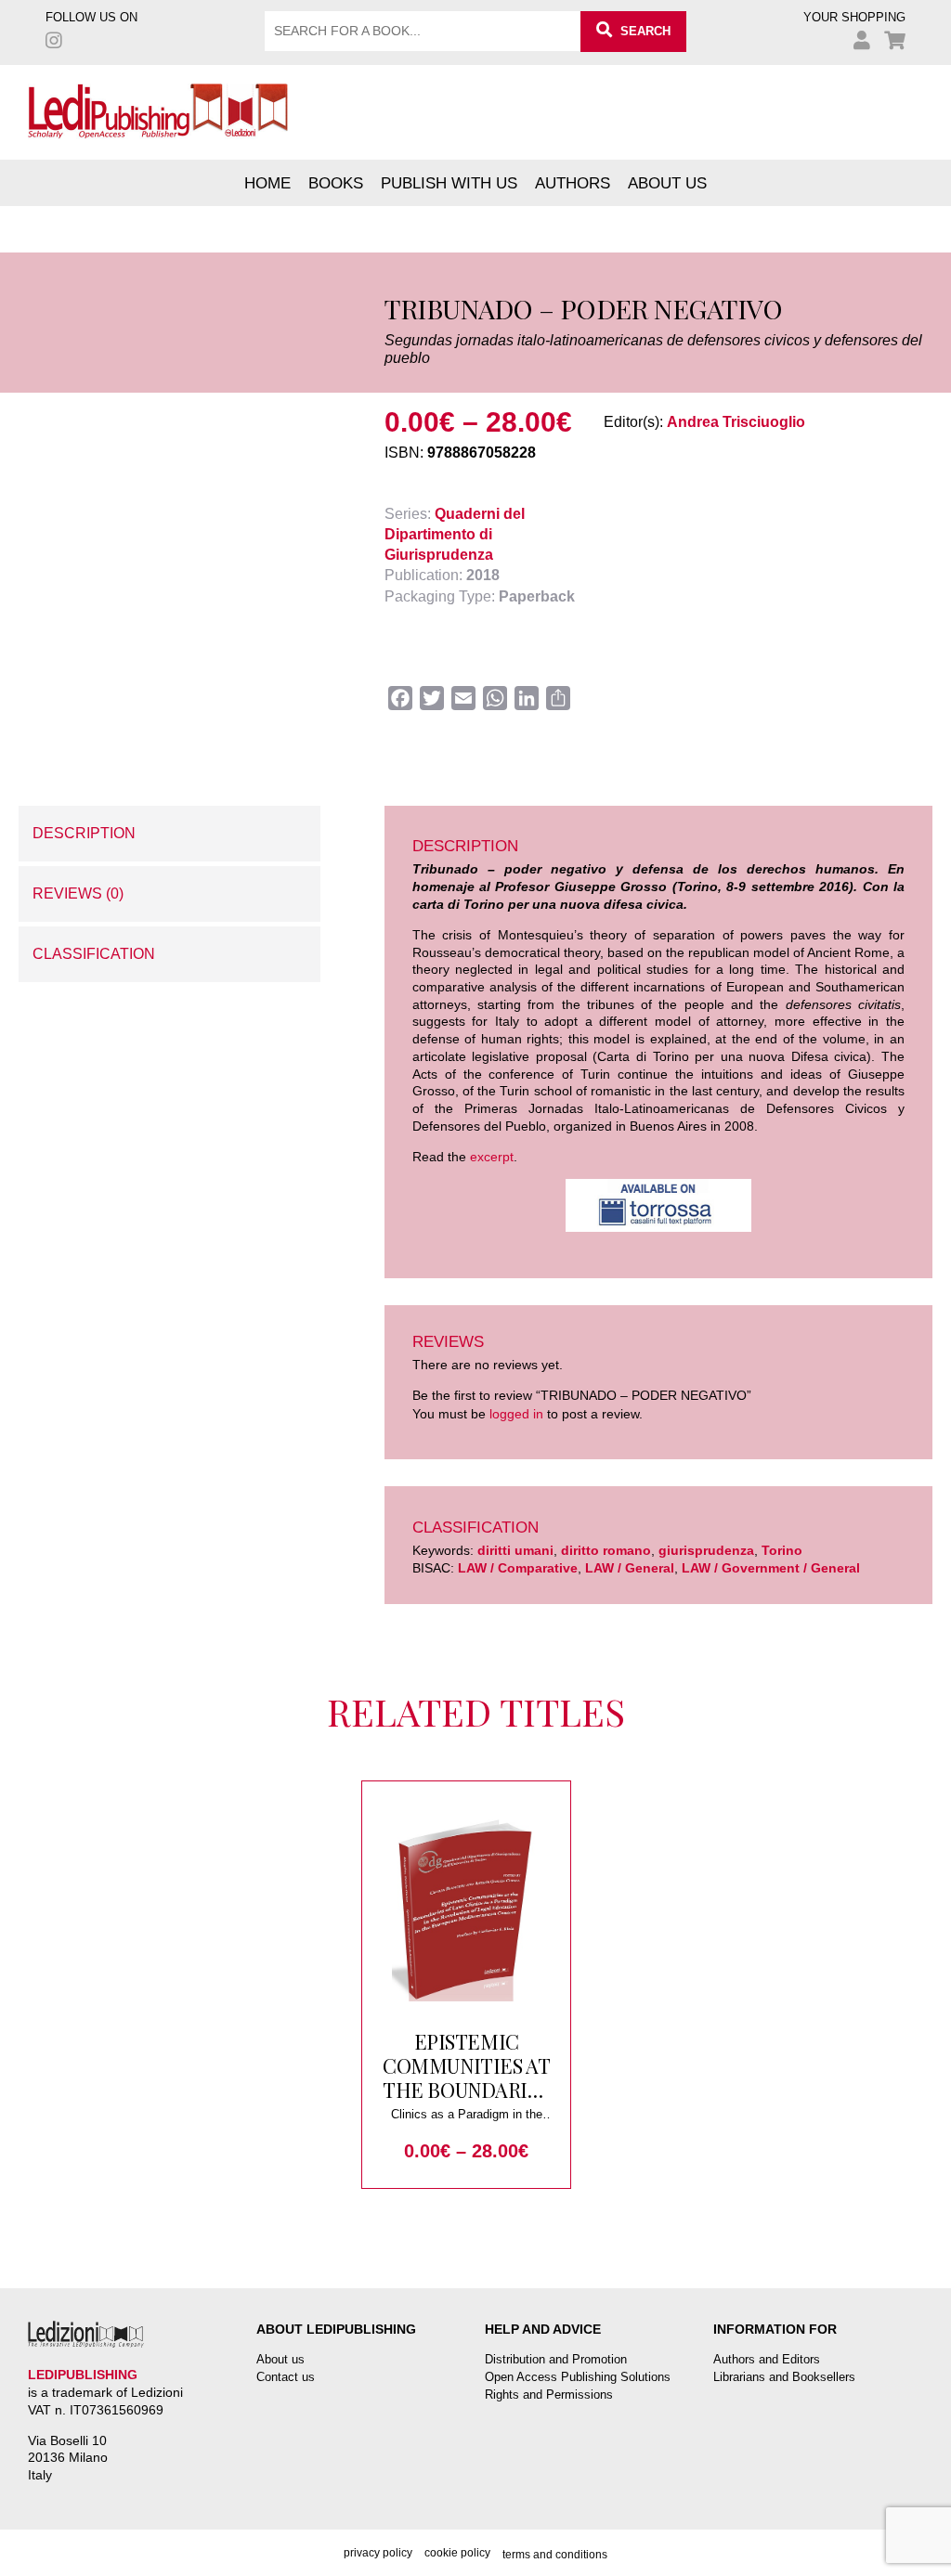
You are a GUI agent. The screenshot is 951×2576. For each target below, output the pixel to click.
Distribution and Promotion (556, 2359)
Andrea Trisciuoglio (736, 422)
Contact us (286, 2377)
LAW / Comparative (518, 1568)
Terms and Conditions (555, 2555)
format (40, 675)
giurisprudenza (706, 1550)
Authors (573, 183)
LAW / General (630, 1568)
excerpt (492, 1157)
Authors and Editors (767, 2359)
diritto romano (606, 1550)
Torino (782, 1550)
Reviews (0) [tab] (78, 893)
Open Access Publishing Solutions (578, 2377)
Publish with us (449, 183)
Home (267, 183)
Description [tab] (84, 833)
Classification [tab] (94, 954)
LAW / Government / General (771, 1568)
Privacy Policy (378, 2553)
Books (336, 183)
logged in (516, 1414)
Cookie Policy (457, 2553)
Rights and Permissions (549, 2395)
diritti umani (515, 1550)
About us (667, 183)
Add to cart (156, 733)
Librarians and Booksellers (784, 2377)
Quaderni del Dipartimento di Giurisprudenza (455, 534)
